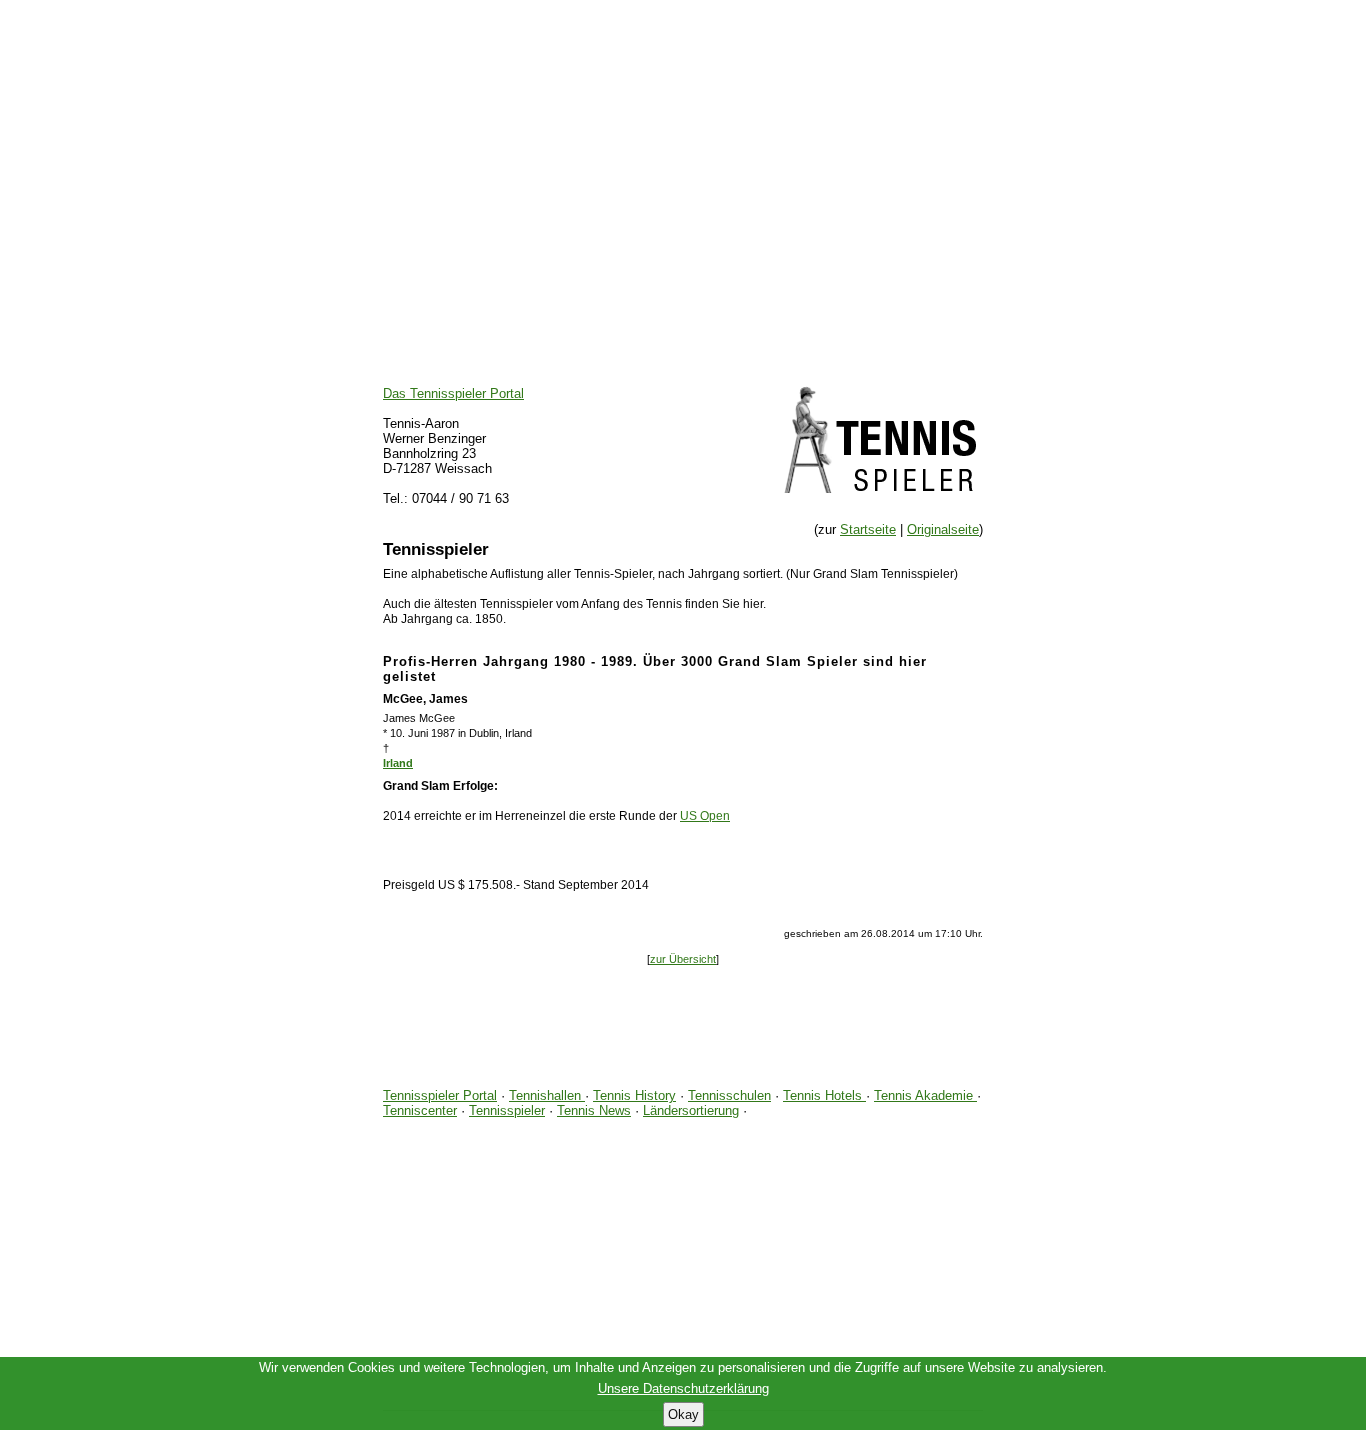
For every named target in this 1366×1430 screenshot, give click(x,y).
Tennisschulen (729, 1095)
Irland (398, 763)
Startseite (868, 529)
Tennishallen (547, 1095)
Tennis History (634, 1095)
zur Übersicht (683, 959)
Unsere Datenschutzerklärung (683, 1388)
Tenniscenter (420, 1110)
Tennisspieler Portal (440, 1095)
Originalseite (943, 529)
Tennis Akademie (925, 1095)
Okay (683, 1414)
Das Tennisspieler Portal (453, 393)
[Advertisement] (683, 140)
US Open (705, 816)
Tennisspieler (507, 1110)
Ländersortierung (691, 1110)
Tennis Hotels (824, 1095)
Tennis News (594, 1110)
